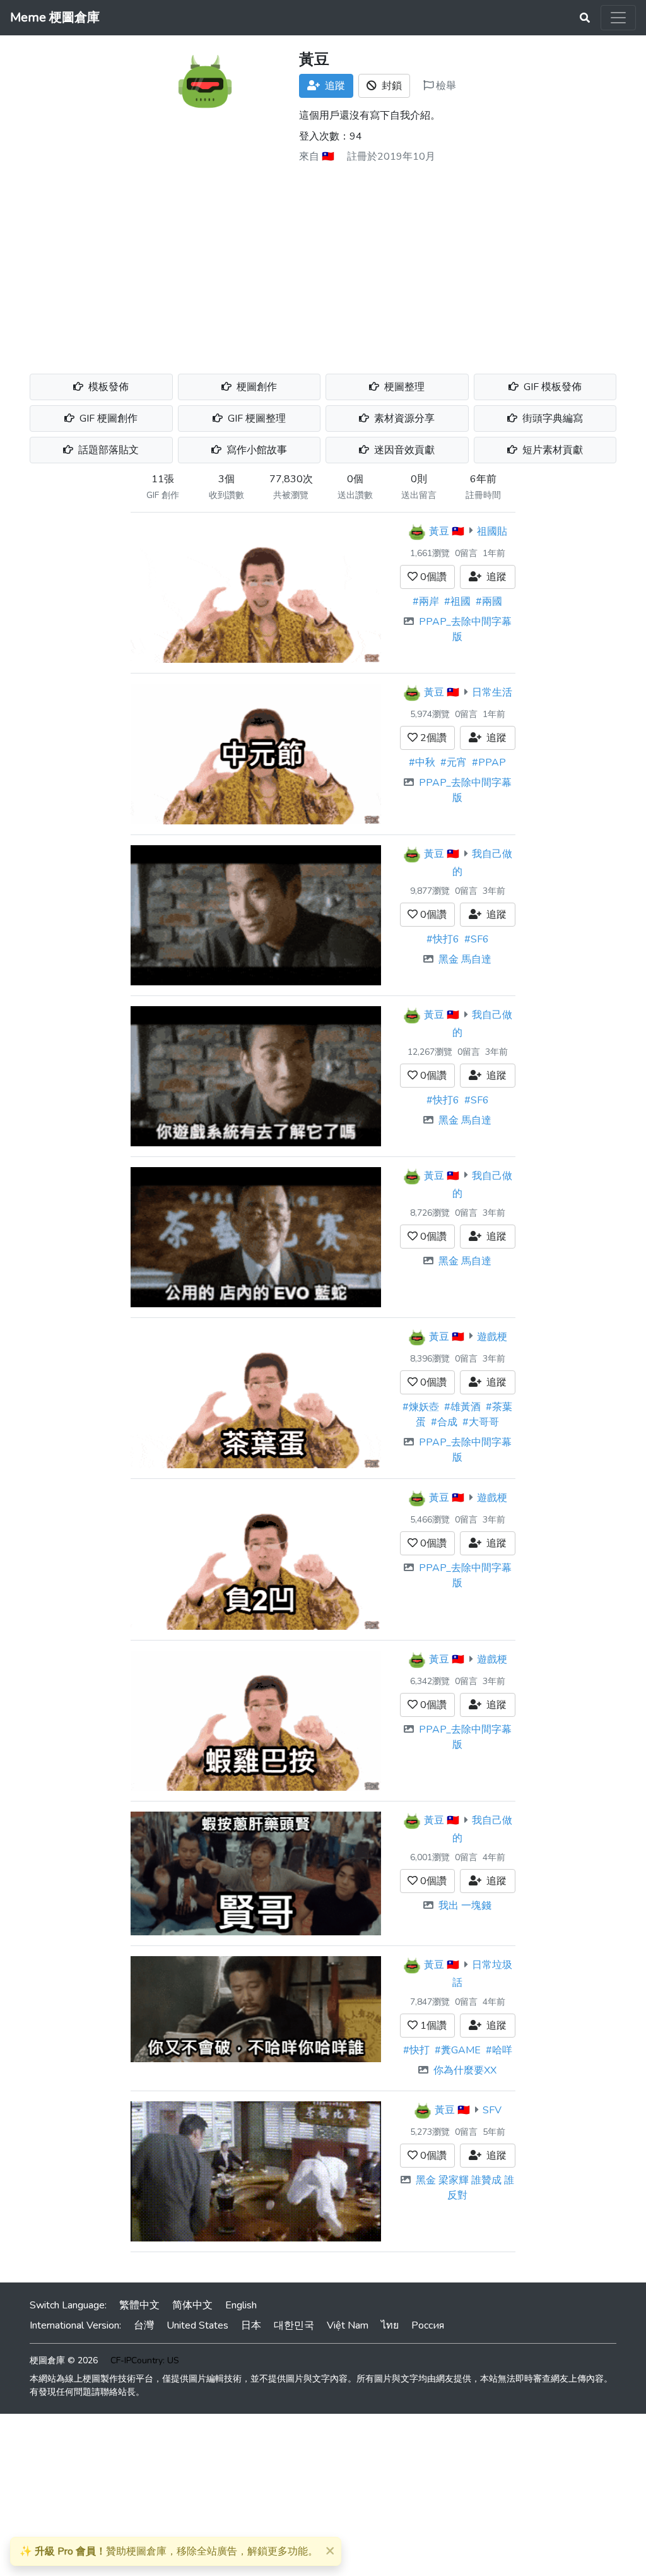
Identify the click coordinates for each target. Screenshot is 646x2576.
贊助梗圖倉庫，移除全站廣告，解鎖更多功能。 (169, 2551)
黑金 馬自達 (465, 959)
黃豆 (439, 531)
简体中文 (192, 2305)
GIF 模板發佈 (551, 387)
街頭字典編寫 (551, 418)
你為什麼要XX (465, 2070)
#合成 (444, 1422)
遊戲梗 (492, 1336)
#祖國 (457, 602)
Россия (428, 2325)
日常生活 (492, 692)
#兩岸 (426, 602)
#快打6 (443, 939)
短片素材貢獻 (551, 450)
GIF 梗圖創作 (107, 418)
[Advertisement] (323, 264)
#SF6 (477, 939)
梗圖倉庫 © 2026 (64, 2360)
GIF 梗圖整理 (255, 418)
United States (197, 2325)
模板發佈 (107, 387)
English (241, 2305)
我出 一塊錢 (465, 1906)
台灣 (144, 2325)
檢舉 (445, 86)
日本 (251, 2325)
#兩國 (489, 602)
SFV (492, 2110)
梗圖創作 (255, 387)
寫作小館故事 (255, 450)
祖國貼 (492, 531)
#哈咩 (499, 2050)
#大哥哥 (481, 1422)
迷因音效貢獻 (403, 450)
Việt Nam (348, 2325)
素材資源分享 (403, 418)
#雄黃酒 (462, 1407)
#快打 (416, 2050)
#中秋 (422, 763)
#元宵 (454, 763)
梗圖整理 (403, 387)
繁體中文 (139, 2305)
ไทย (390, 2325)
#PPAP (489, 763)
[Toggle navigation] (618, 18)
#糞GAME (458, 2050)
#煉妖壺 (421, 1407)
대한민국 (294, 2325)
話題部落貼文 (107, 450)
